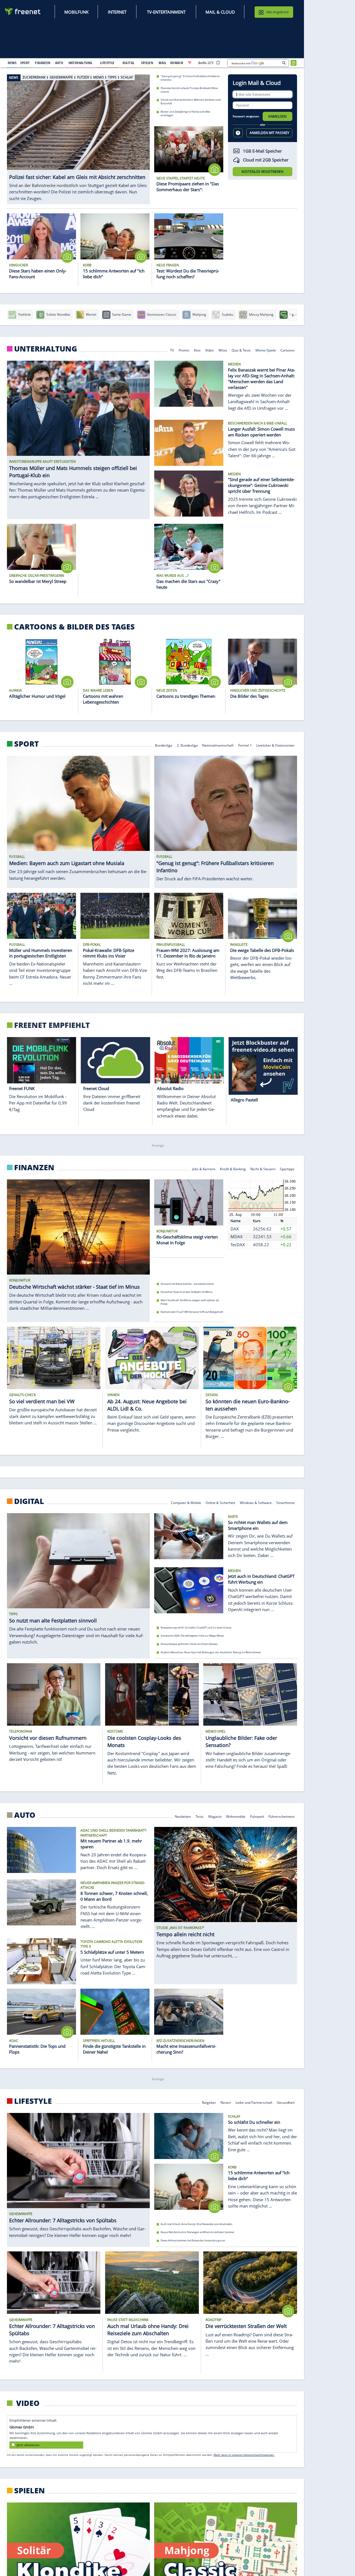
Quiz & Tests (241, 350)
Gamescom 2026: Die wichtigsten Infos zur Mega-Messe (192, 1636)
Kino (197, 350)
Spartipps (287, 1168)
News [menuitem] (12, 63)
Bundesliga (164, 745)
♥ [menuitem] (190, 63)
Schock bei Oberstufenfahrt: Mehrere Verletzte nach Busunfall (191, 102)
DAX (235, 1228)
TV (172, 350)
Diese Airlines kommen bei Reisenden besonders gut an (193, 2240)
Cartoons (287, 350)
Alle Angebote (277, 12)
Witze (223, 350)
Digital (29, 1501)
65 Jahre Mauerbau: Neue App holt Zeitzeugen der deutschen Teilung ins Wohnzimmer (211, 1652)
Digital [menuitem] (129, 63)
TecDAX (238, 1245)
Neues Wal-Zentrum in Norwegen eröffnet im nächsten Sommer (197, 2232)
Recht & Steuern (263, 1168)
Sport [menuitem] (25, 63)
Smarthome (285, 1502)
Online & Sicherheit (220, 1502)
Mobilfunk (76, 12)
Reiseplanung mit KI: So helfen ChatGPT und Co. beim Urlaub (196, 1628)
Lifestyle (33, 2101)
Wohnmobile (236, 1816)
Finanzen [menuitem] (43, 63)
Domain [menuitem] (177, 63)
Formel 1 (245, 745)
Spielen (30, 2491)
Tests (200, 1816)
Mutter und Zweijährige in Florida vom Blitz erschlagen (185, 113)
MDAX (237, 1237)
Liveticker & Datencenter (275, 745)
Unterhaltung (46, 349)
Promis (184, 350)
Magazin (215, 1816)
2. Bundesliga (187, 745)
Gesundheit (286, 2102)
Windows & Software (256, 1502)
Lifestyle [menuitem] (107, 63)
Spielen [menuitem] (147, 63)
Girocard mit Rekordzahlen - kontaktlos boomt (187, 1284)
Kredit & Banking (233, 1168)
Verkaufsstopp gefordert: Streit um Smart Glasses (189, 1644)
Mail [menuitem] (163, 63)
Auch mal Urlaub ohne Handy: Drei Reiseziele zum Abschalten (196, 2224)
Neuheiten (183, 1816)
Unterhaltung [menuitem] (80, 63)
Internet (117, 12)
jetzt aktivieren (28, 2445)
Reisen (226, 2102)
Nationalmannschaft (218, 745)
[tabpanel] (78, 136)
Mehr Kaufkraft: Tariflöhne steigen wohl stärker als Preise (190, 1302)
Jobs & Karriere (204, 1168)
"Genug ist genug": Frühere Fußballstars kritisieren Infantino (190, 78)
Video (210, 350)
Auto (25, 1815)
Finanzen (34, 1167)
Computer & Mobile (186, 1502)
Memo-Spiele (266, 350)
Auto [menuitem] (59, 63)
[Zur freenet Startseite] (23, 12)
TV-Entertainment (166, 12)
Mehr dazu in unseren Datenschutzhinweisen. (244, 2455)
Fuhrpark (257, 1816)
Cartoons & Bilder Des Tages (74, 627)
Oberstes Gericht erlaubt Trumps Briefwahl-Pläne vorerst (189, 90)
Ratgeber (209, 2102)
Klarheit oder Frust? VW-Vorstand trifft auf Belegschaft (192, 1312)
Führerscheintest (282, 1816)
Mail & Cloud (220, 12)
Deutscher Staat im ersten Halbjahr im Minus (187, 1292)
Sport (26, 744)
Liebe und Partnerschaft (254, 2102)
